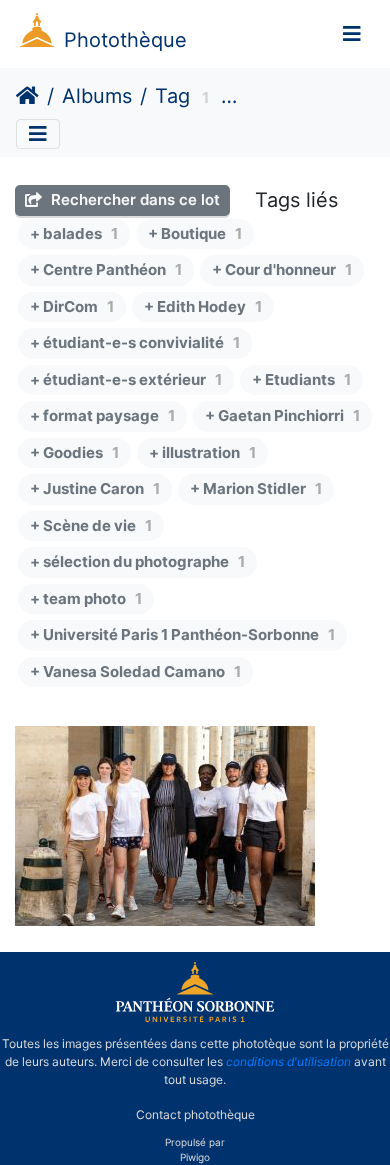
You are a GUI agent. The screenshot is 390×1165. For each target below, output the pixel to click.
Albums (97, 96)
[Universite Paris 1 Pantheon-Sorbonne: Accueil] (195, 1018)
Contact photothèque (195, 1113)
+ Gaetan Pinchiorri (282, 415)
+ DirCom (72, 306)
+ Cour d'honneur (282, 269)
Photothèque (125, 40)
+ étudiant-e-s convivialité (135, 342)
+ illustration (202, 452)
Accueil (27, 96)
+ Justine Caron (95, 488)
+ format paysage (102, 415)
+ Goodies (74, 452)
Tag (172, 96)
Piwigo (195, 1157)
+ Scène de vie (91, 525)
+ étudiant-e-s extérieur (126, 379)
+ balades (74, 233)
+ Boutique (195, 233)
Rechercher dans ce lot (133, 199)
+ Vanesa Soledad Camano (135, 671)
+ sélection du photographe (137, 561)
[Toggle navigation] (352, 34)
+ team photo (86, 598)
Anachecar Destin (299, 98)
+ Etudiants (301, 379)
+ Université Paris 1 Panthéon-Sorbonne (182, 634)
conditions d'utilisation (288, 1061)
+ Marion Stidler (256, 488)
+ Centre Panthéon (106, 269)
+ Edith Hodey (203, 306)
